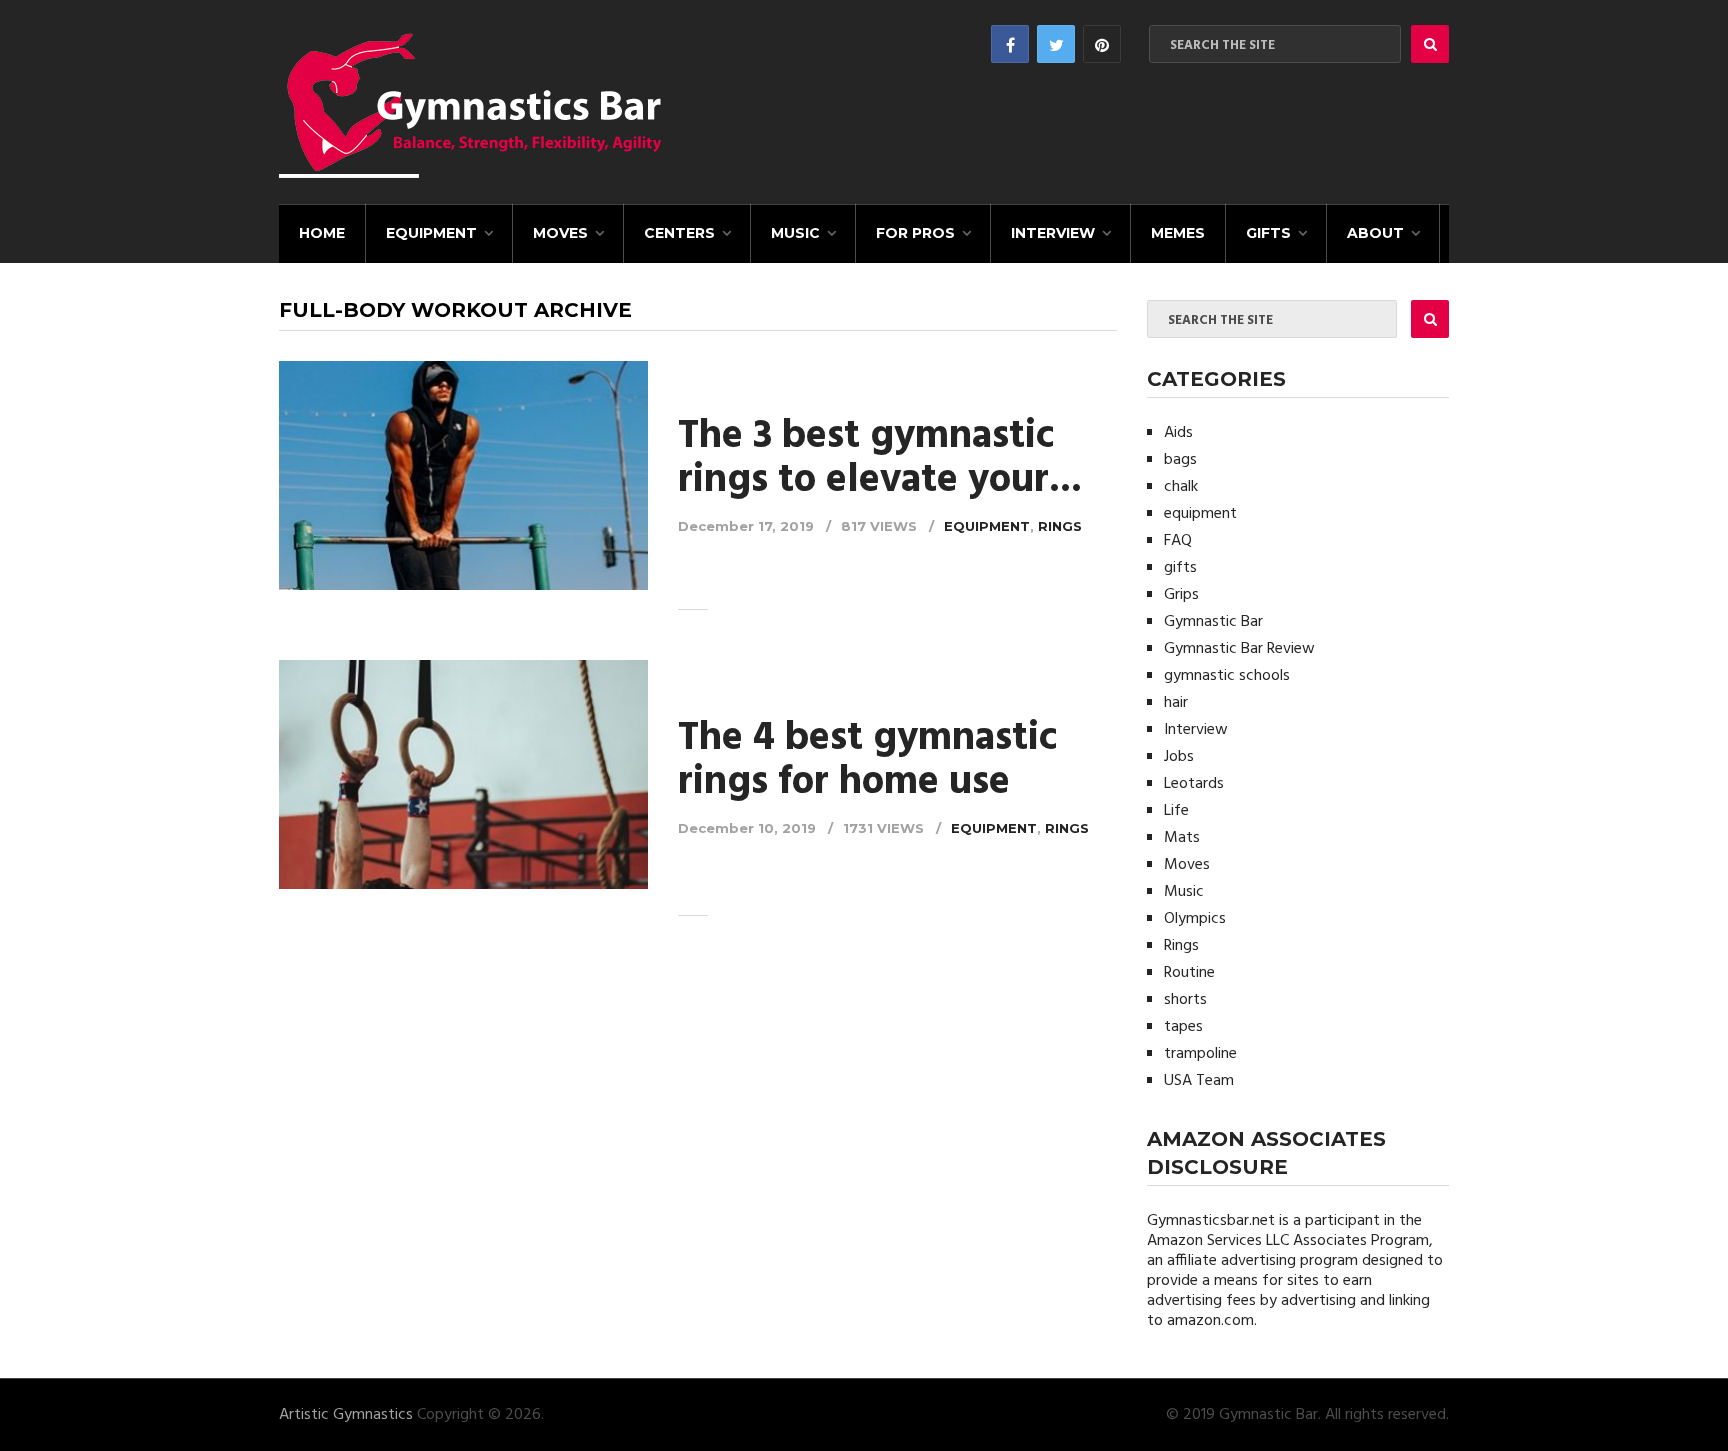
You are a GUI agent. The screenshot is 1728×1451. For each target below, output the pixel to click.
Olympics (1195, 919)
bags (1180, 460)
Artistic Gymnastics (346, 1415)
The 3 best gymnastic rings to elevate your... (880, 459)
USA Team (1199, 1081)
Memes (1178, 233)
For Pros (915, 233)
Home (322, 233)
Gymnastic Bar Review (1239, 649)
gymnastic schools (1227, 676)
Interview (1053, 233)
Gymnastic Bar (1213, 622)
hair (1176, 703)
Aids (1178, 433)
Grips (1181, 595)
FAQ (1178, 541)
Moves (560, 233)
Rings (1060, 526)
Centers (679, 233)
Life (1176, 811)
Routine (1189, 973)
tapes (1183, 1027)
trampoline (1200, 1054)
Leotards (1194, 784)
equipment (431, 233)
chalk (1181, 487)
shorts (1185, 1000)
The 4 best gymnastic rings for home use (867, 761)
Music (795, 233)
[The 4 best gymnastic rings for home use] (463, 778)
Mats (1182, 838)
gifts (1268, 233)
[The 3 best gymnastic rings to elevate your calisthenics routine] (463, 475)
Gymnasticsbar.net (1211, 1221)
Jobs (1179, 757)
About (1375, 233)
